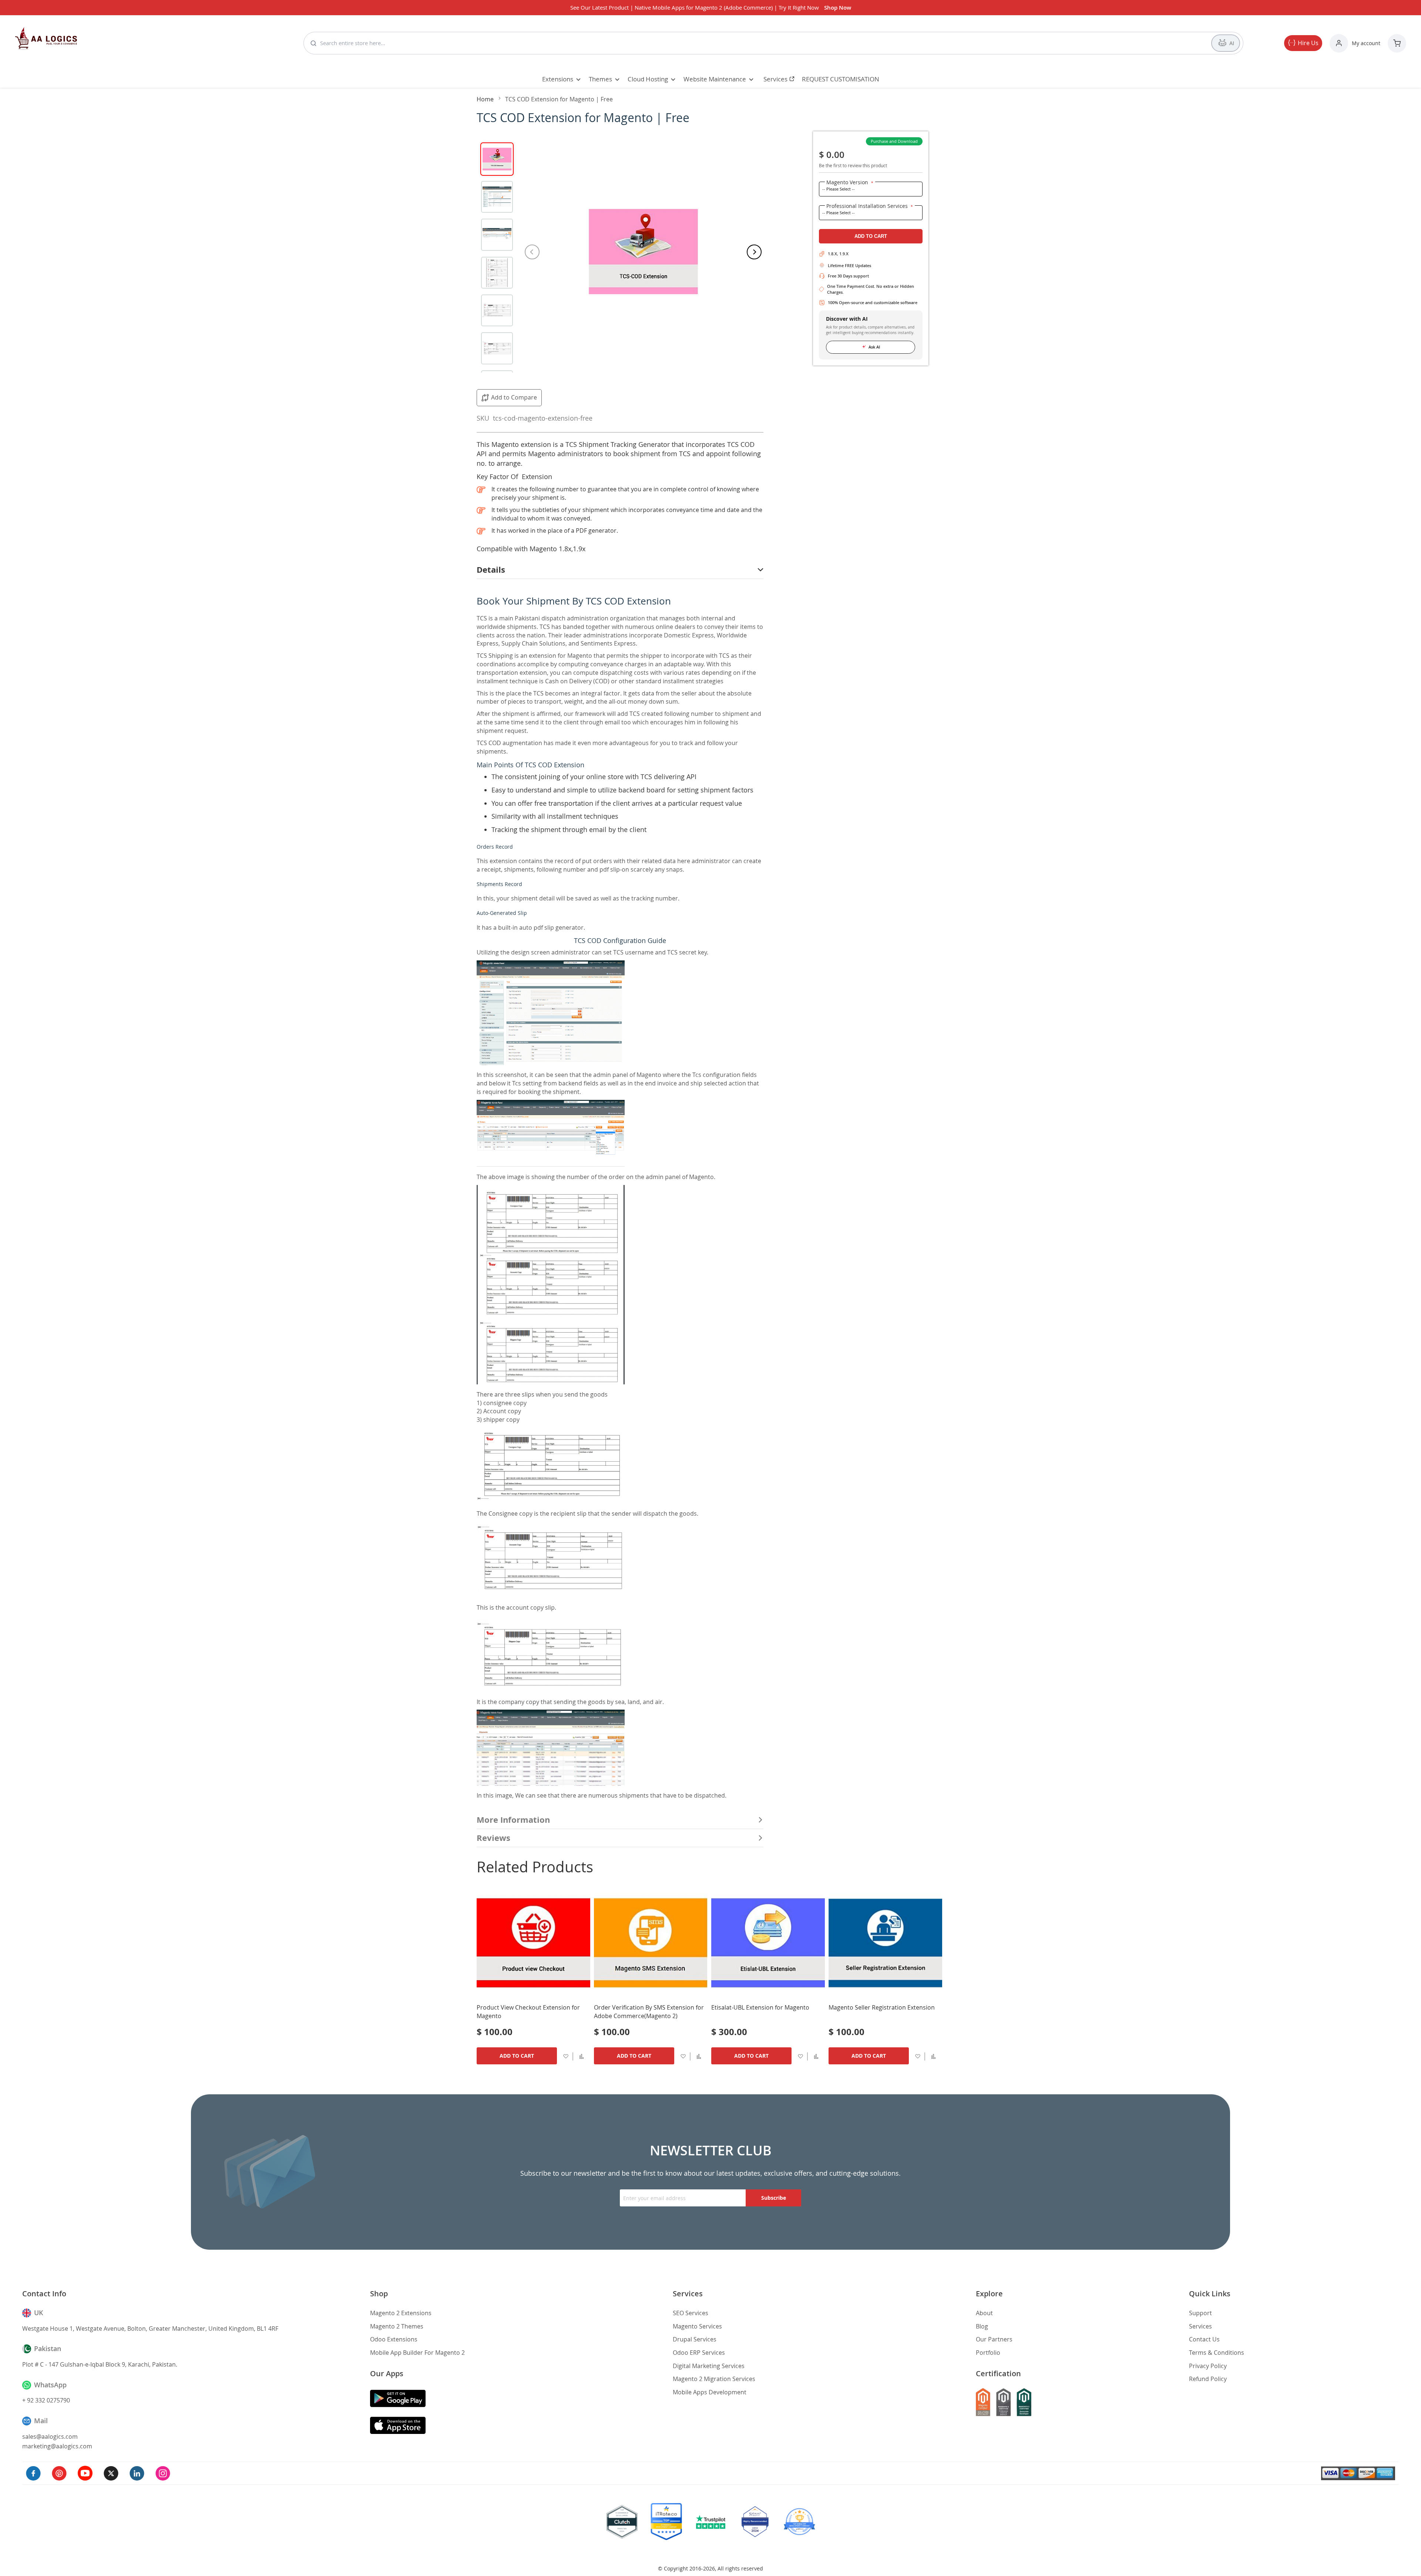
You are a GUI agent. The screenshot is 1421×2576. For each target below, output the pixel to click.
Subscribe (774, 2198)
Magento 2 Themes (397, 2326)
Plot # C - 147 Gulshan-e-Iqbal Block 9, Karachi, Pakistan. (100, 2364)
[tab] (620, 570)
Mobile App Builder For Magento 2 (417, 2353)
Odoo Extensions (394, 2339)
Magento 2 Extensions (401, 2313)
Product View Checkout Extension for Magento (528, 2012)
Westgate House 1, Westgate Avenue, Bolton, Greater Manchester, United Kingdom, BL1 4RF (150, 2328)
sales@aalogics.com (50, 2437)
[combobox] (762, 43)
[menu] (710, 79)
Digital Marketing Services (709, 2366)
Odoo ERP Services (699, 2353)
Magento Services (697, 2326)
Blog (982, 2326)
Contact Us (1204, 2339)
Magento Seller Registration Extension (882, 2007)
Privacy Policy (1208, 2366)
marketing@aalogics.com (57, 2446)
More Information (513, 1820)
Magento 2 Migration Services (714, 2379)
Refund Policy (1208, 2379)
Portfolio (988, 2353)
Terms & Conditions (1217, 2353)
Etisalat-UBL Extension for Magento (760, 2007)
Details (491, 570)
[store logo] (46, 38)
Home (485, 99)
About (984, 2313)
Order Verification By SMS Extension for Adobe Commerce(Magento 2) (649, 2012)
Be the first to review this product (853, 165)
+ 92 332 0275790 (46, 2400)
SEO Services (691, 2313)
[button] (582, 2056)
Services (1200, 2326)
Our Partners (994, 2339)
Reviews (493, 1838)
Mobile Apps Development (710, 2392)
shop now (838, 8)
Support (1200, 2313)
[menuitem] (559, 79)
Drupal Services (695, 2339)
